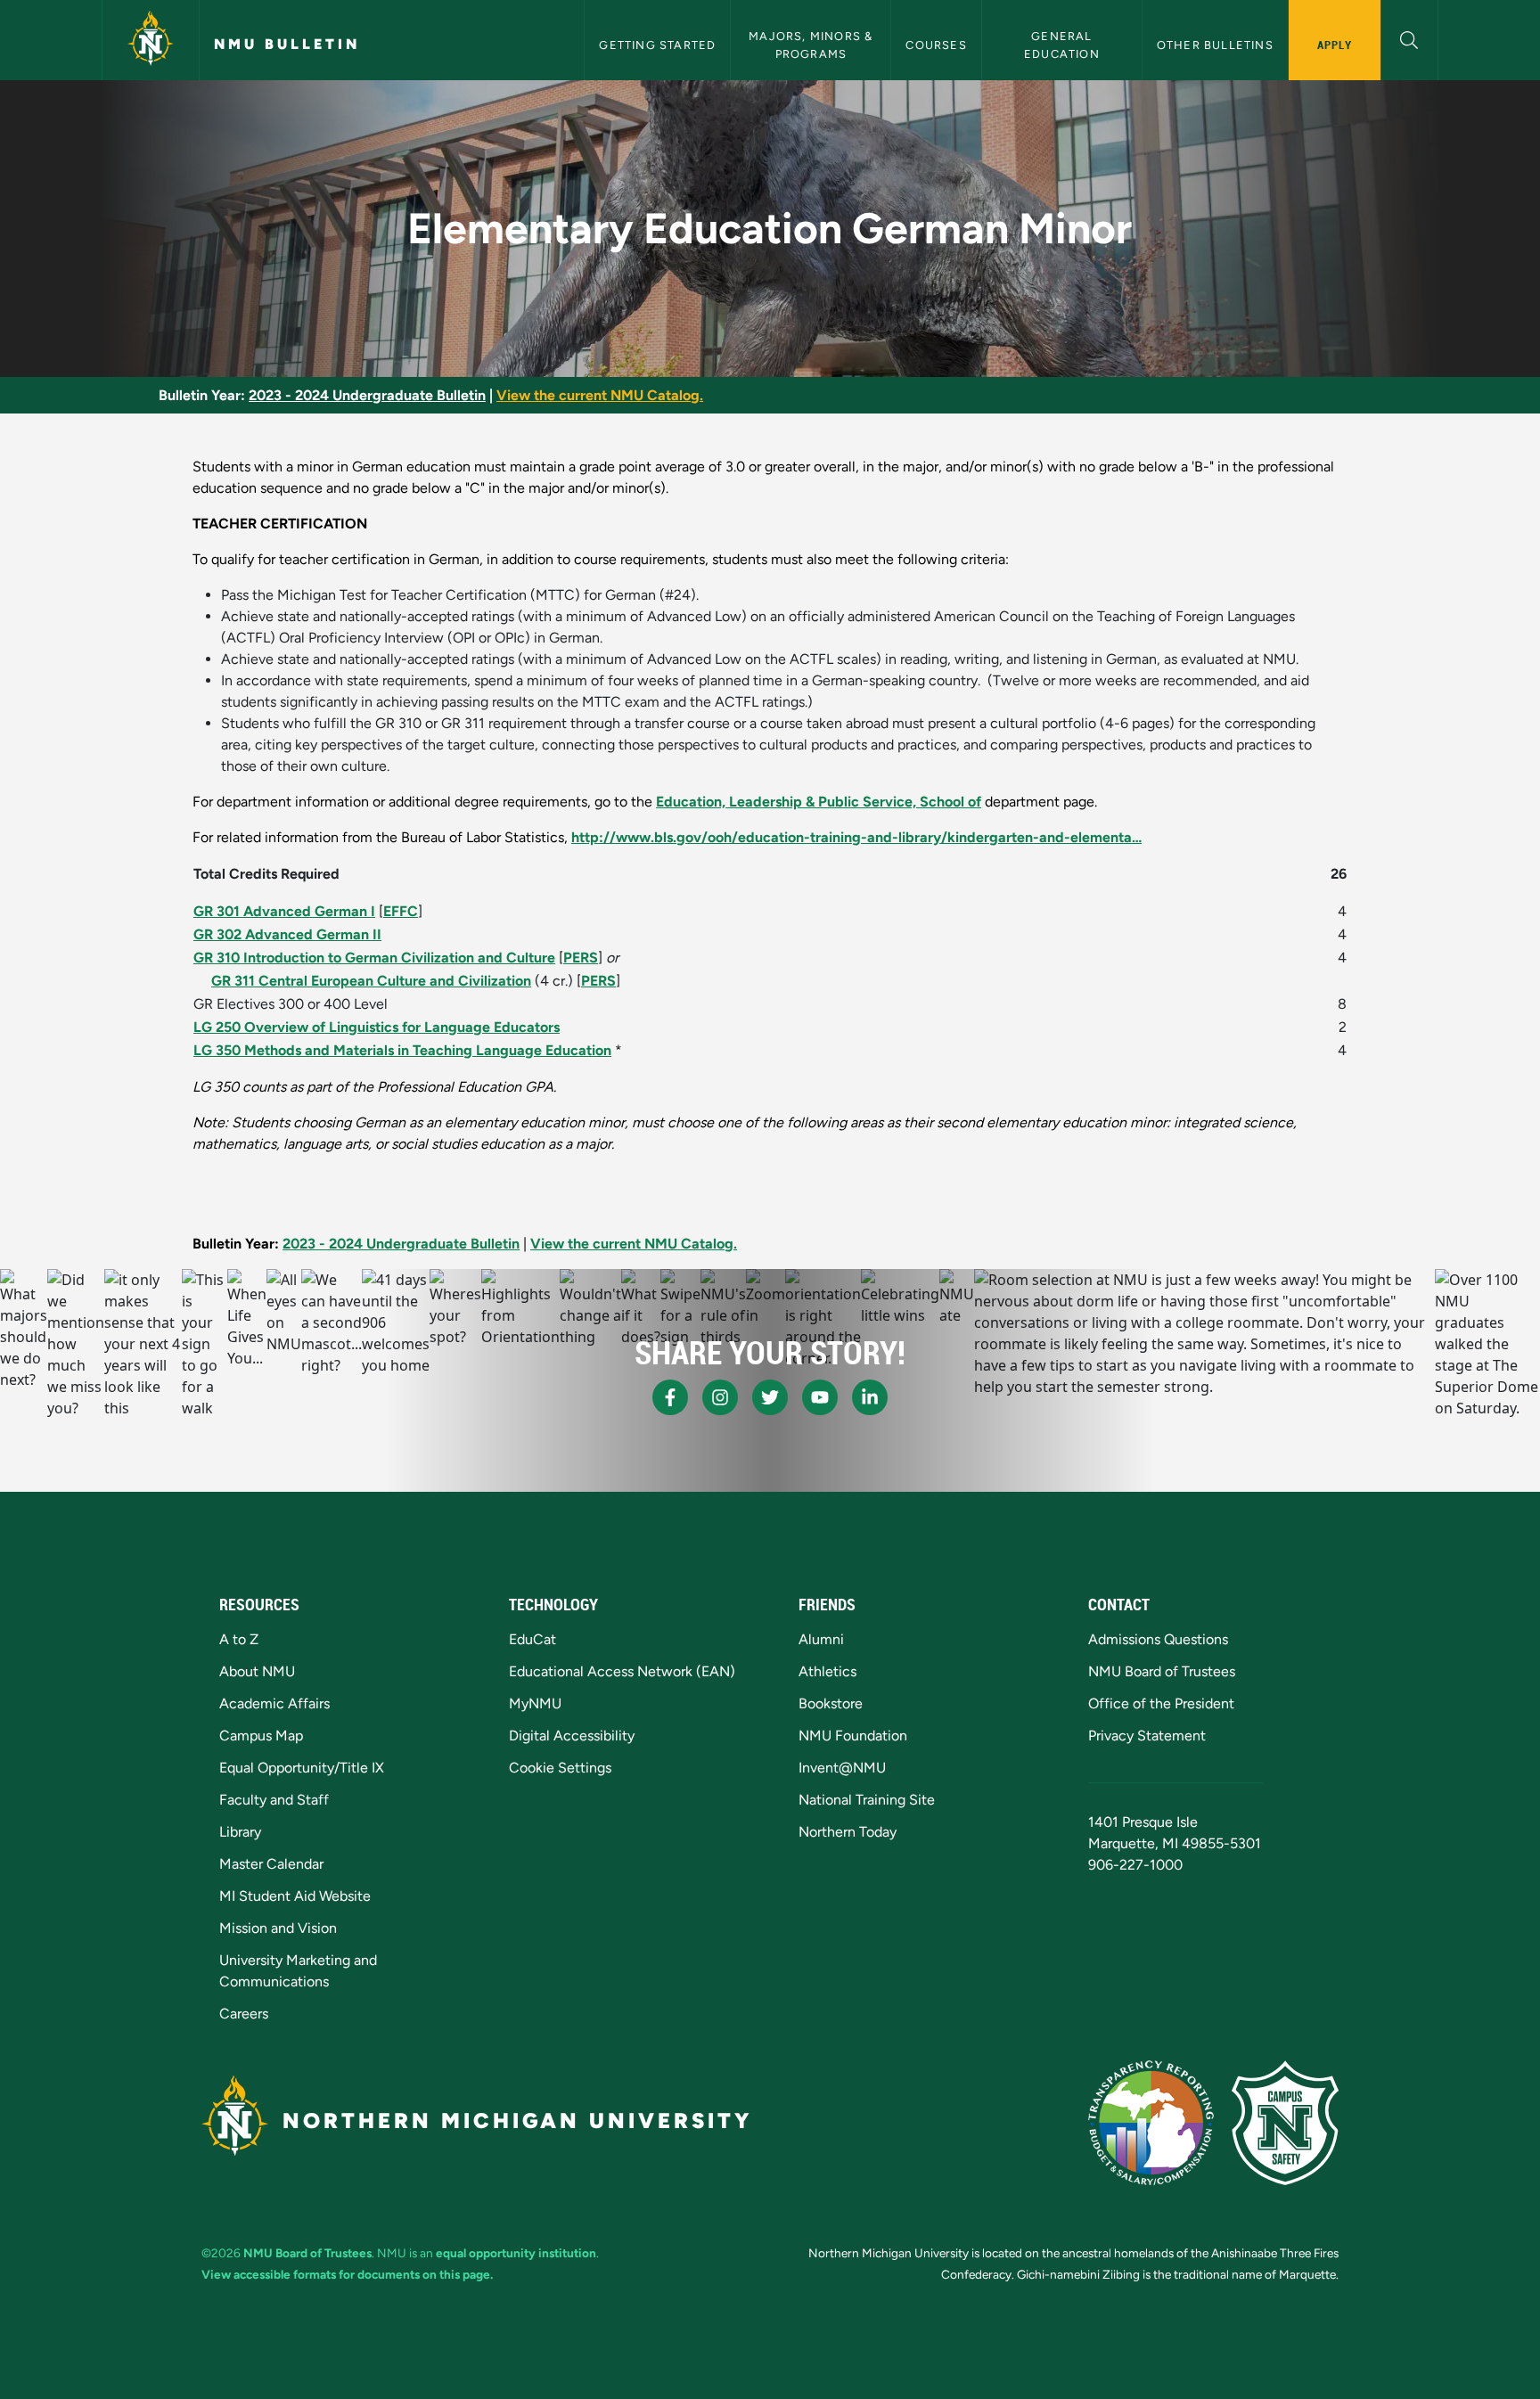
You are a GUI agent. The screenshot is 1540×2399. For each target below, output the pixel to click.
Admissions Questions (1158, 1639)
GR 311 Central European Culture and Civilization (371, 981)
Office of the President (1161, 1703)
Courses (936, 45)
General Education (1062, 45)
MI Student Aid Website (295, 1896)
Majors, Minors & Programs (812, 45)
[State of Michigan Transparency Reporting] (1151, 2123)
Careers (244, 2014)
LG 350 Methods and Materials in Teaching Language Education (402, 1050)
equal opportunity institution (516, 2253)
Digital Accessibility (572, 1736)
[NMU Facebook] (670, 1397)
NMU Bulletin (287, 44)
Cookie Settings (560, 1768)
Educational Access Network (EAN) (622, 1671)
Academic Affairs (274, 1703)
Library (240, 1832)
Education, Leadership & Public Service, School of (819, 802)
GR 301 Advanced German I (284, 911)
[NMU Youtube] (820, 1397)
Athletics (827, 1671)
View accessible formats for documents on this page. (347, 2274)
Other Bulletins (1215, 45)
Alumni (821, 1639)
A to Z (239, 1639)
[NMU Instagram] (720, 1397)
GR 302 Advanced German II (287, 934)
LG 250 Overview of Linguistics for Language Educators (377, 1027)
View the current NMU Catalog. (600, 395)
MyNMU (535, 1703)
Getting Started (657, 45)
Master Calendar (271, 1864)
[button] (1409, 38)
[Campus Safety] (1285, 2123)
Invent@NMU (842, 1768)
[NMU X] (770, 1397)
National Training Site (867, 1800)
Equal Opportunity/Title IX (302, 1768)
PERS (581, 958)
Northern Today (848, 1832)
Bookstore (831, 1703)
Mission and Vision (278, 1928)
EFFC (401, 911)
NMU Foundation (853, 1736)
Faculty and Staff (274, 1800)
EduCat (532, 1639)
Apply (1335, 45)
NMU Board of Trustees (1162, 1671)
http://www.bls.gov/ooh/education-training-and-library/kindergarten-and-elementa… (856, 837)
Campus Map (261, 1736)
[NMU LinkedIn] (870, 1397)
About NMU (257, 1671)
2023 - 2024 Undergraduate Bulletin (367, 395)
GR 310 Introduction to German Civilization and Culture (374, 958)
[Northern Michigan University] (151, 40)
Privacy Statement (1147, 1736)
